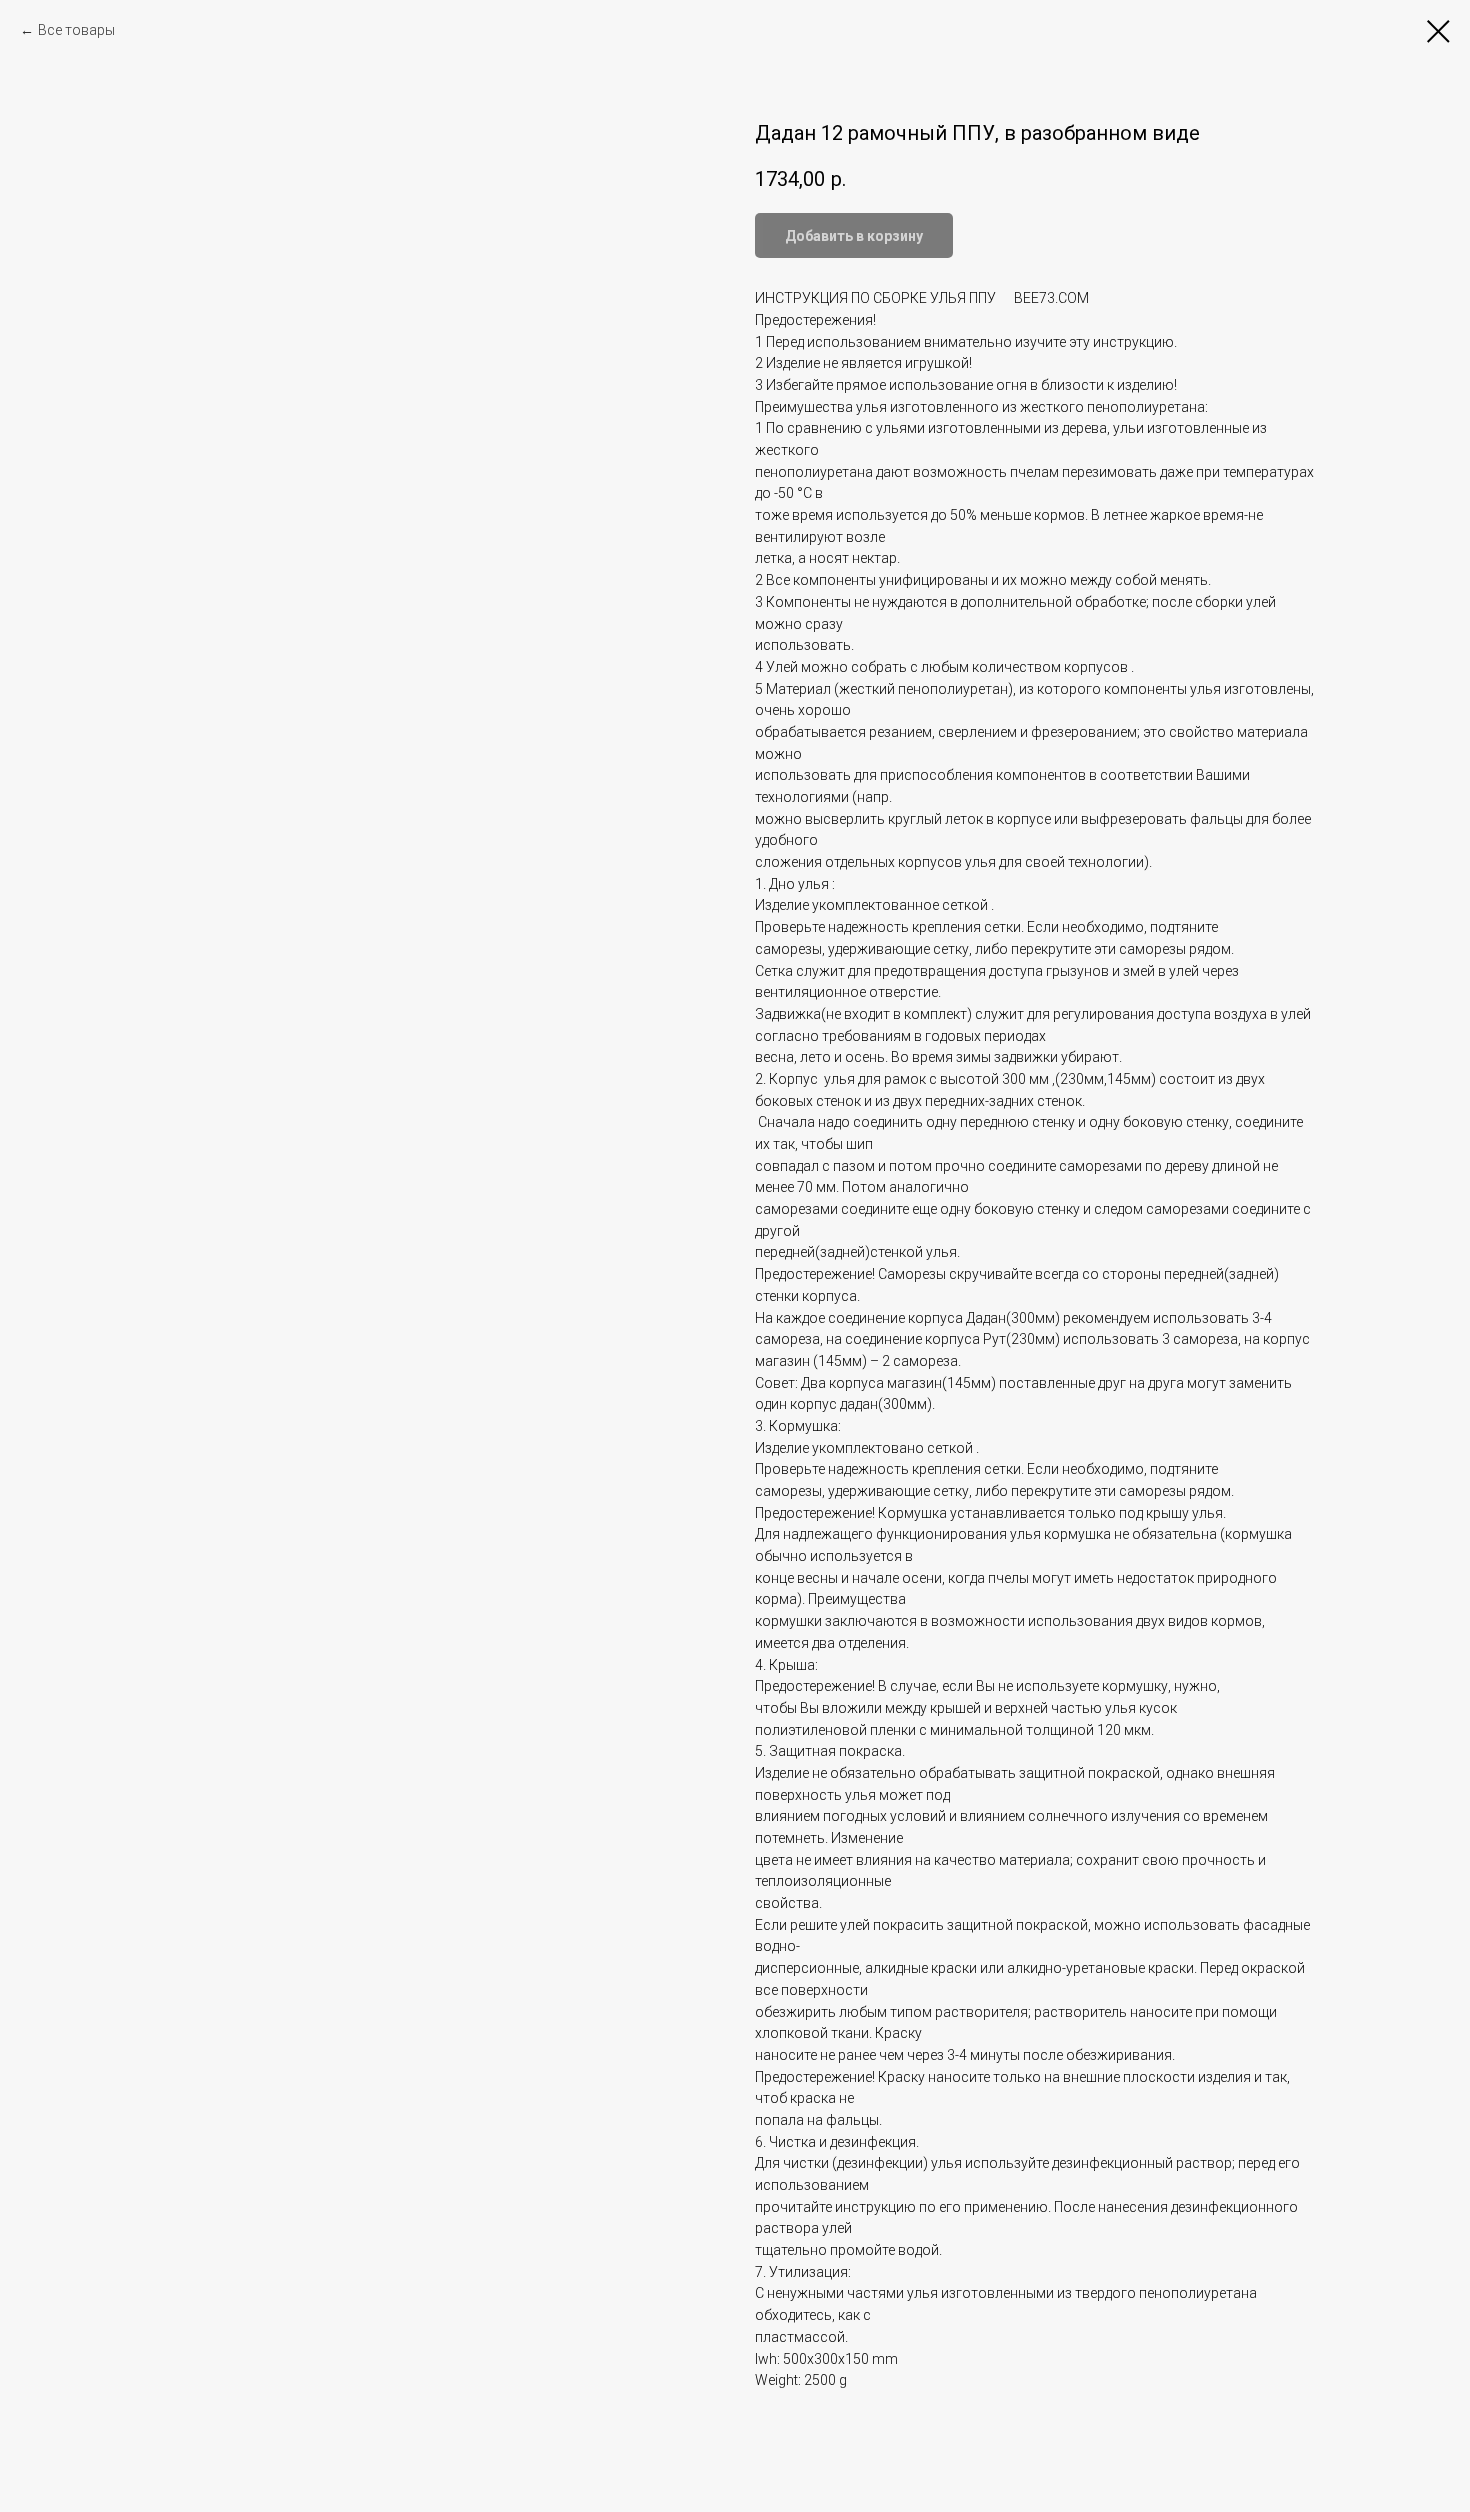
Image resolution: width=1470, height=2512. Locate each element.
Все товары (76, 30)
